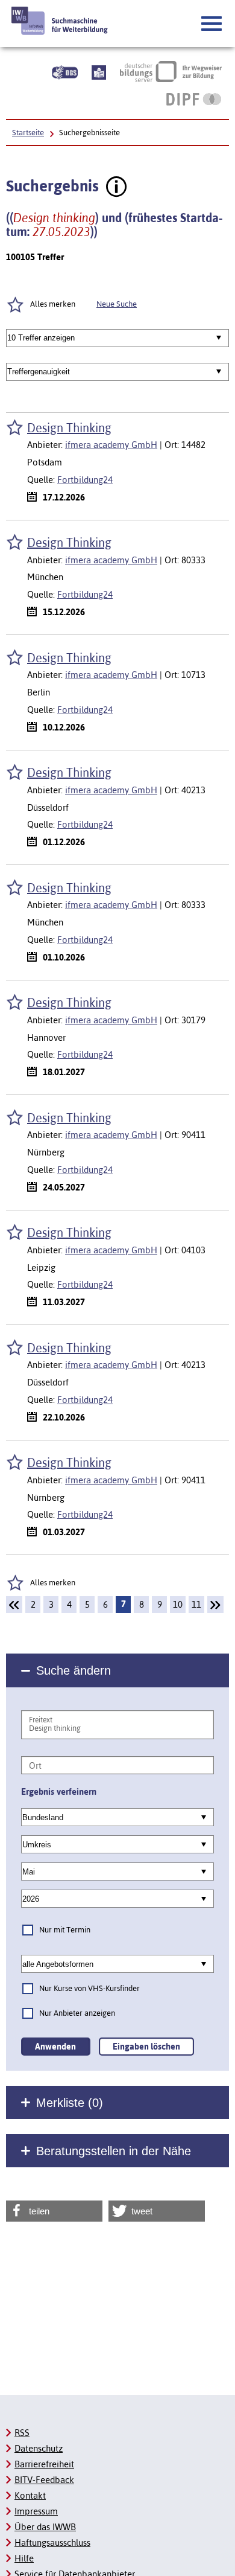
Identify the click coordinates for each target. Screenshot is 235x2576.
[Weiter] (215, 1605)
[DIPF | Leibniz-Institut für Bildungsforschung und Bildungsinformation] (194, 99)
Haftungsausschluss (52, 2542)
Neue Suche (117, 304)
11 (196, 1604)
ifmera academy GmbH (111, 445)
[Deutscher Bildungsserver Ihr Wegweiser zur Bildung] (171, 71)
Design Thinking (69, 428)
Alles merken (53, 1583)
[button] (212, 24)
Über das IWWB (45, 2527)
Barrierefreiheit (44, 2464)
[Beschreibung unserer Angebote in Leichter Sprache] (99, 71)
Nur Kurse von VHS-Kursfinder (89, 1988)
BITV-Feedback (44, 2480)
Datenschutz (39, 2448)
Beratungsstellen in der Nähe (114, 2151)
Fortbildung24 (85, 480)
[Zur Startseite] (60, 21)
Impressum (36, 2511)
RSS (22, 2433)
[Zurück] (14, 1605)
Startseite (28, 133)
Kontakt (30, 2495)
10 (178, 1604)
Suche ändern (74, 1670)
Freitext (41, 1720)
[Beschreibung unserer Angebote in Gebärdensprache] (65, 71)
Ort (35, 1766)
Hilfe (24, 2558)
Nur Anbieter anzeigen (77, 2013)
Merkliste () (70, 2103)
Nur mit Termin (65, 1930)
